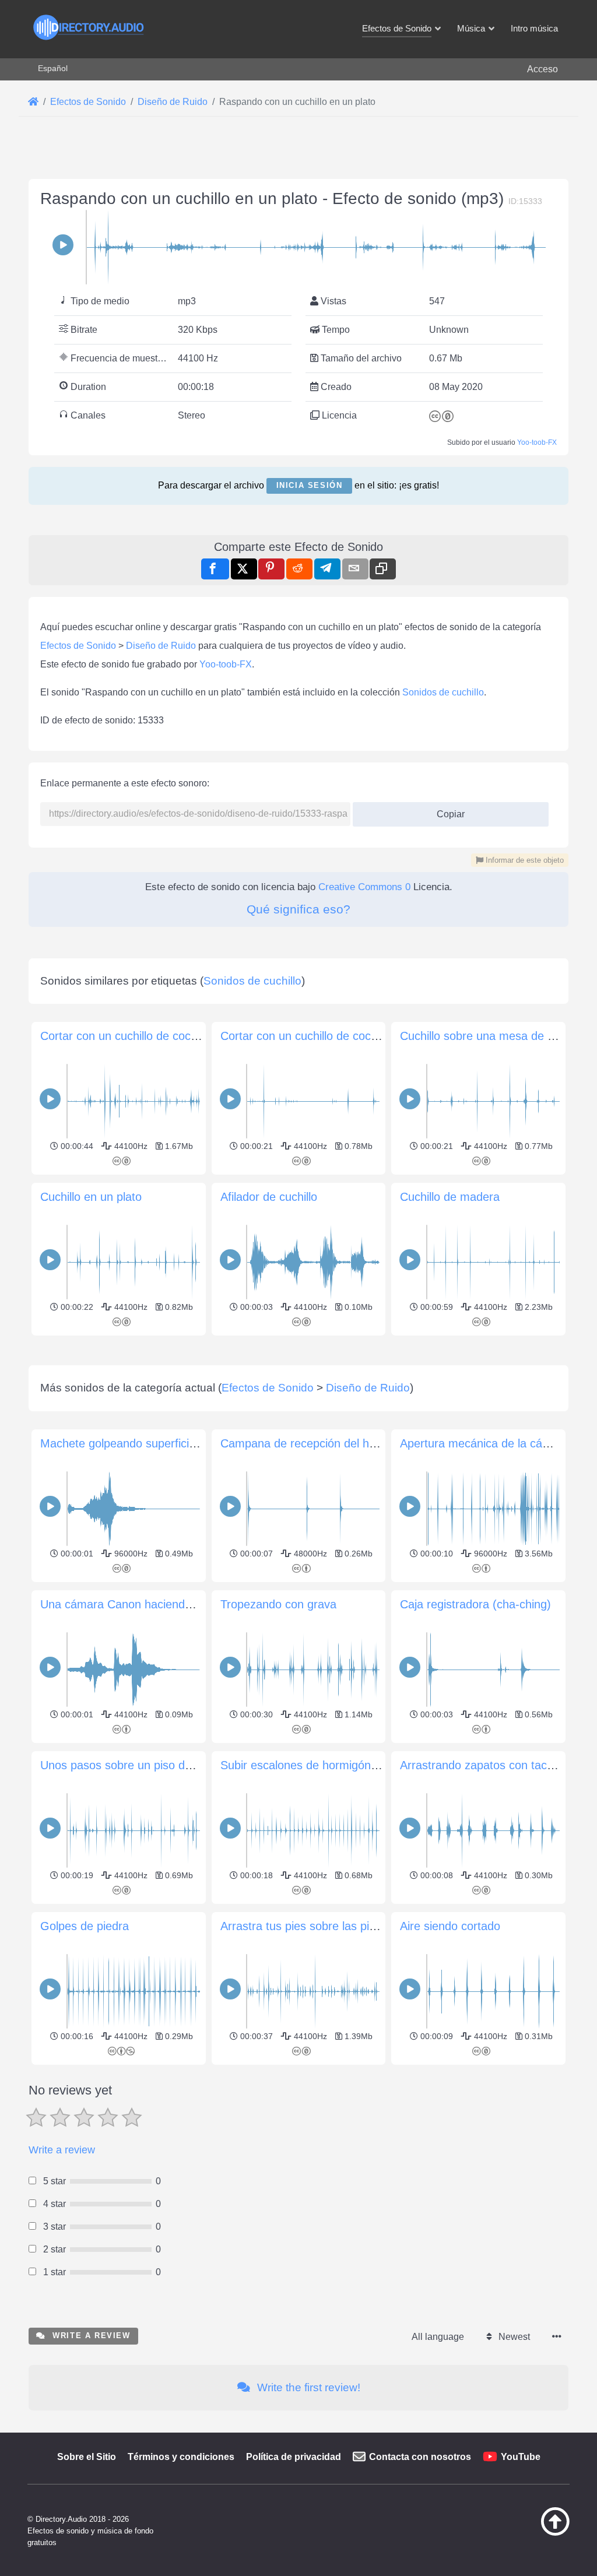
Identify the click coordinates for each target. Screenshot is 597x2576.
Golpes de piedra (85, 1926)
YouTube (521, 2457)
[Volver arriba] (536, 2533)
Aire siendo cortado (450, 1926)
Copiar (446, 811)
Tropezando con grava (278, 1604)
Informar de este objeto (524, 860)
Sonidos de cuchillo (443, 692)
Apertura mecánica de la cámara (484, 1443)
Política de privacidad (294, 2457)
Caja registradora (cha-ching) (475, 1604)
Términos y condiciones (181, 2457)
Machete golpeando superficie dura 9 (136, 1443)
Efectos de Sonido (78, 646)
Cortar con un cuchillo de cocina (123, 1036)
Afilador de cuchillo (269, 1197)
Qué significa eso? (298, 909)
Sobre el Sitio (87, 2457)
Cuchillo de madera (450, 1197)
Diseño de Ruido (161, 646)
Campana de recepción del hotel (304, 1443)
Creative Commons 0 (364, 887)
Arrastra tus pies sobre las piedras (309, 1926)
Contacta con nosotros (420, 2457)
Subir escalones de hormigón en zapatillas (329, 1765)
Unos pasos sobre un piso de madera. (139, 1765)
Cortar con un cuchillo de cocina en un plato (334, 1036)
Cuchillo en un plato (91, 1197)
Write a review (62, 2150)
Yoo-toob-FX (537, 442)
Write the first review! (307, 2387)
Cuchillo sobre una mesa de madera (494, 1036)
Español (53, 68)
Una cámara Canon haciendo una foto (139, 1604)
